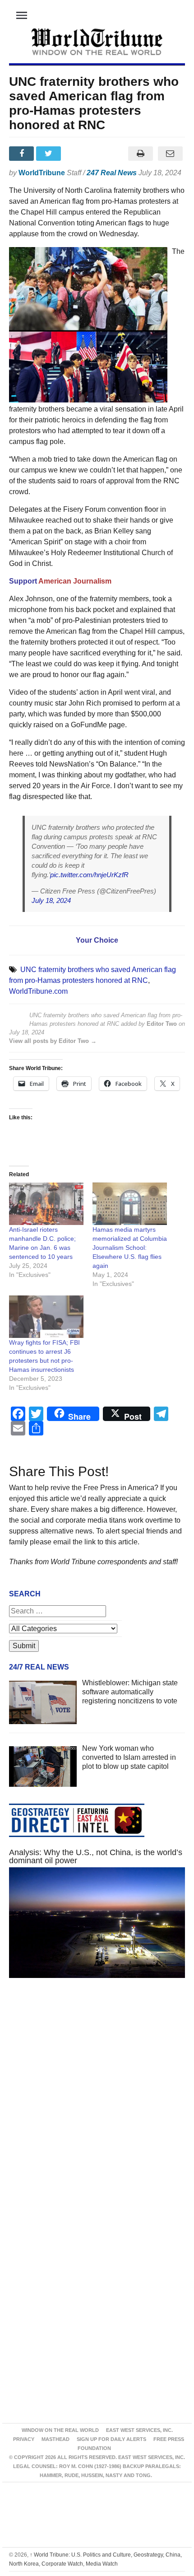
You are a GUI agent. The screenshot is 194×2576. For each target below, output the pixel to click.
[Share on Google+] (77, 154)
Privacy (24, 2439)
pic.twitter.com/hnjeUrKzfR (89, 875)
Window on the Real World (60, 2430)
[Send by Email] (170, 154)
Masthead (55, 2439)
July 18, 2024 (51, 900)
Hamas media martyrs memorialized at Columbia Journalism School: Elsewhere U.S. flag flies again (130, 1248)
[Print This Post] (140, 154)
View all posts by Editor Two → (53, 1041)
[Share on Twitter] (50, 154)
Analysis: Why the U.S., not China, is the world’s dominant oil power (96, 1856)
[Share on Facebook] (23, 154)
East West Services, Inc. (139, 2430)
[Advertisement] (97, 2104)
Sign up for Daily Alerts (111, 2439)
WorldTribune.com (38, 991)
